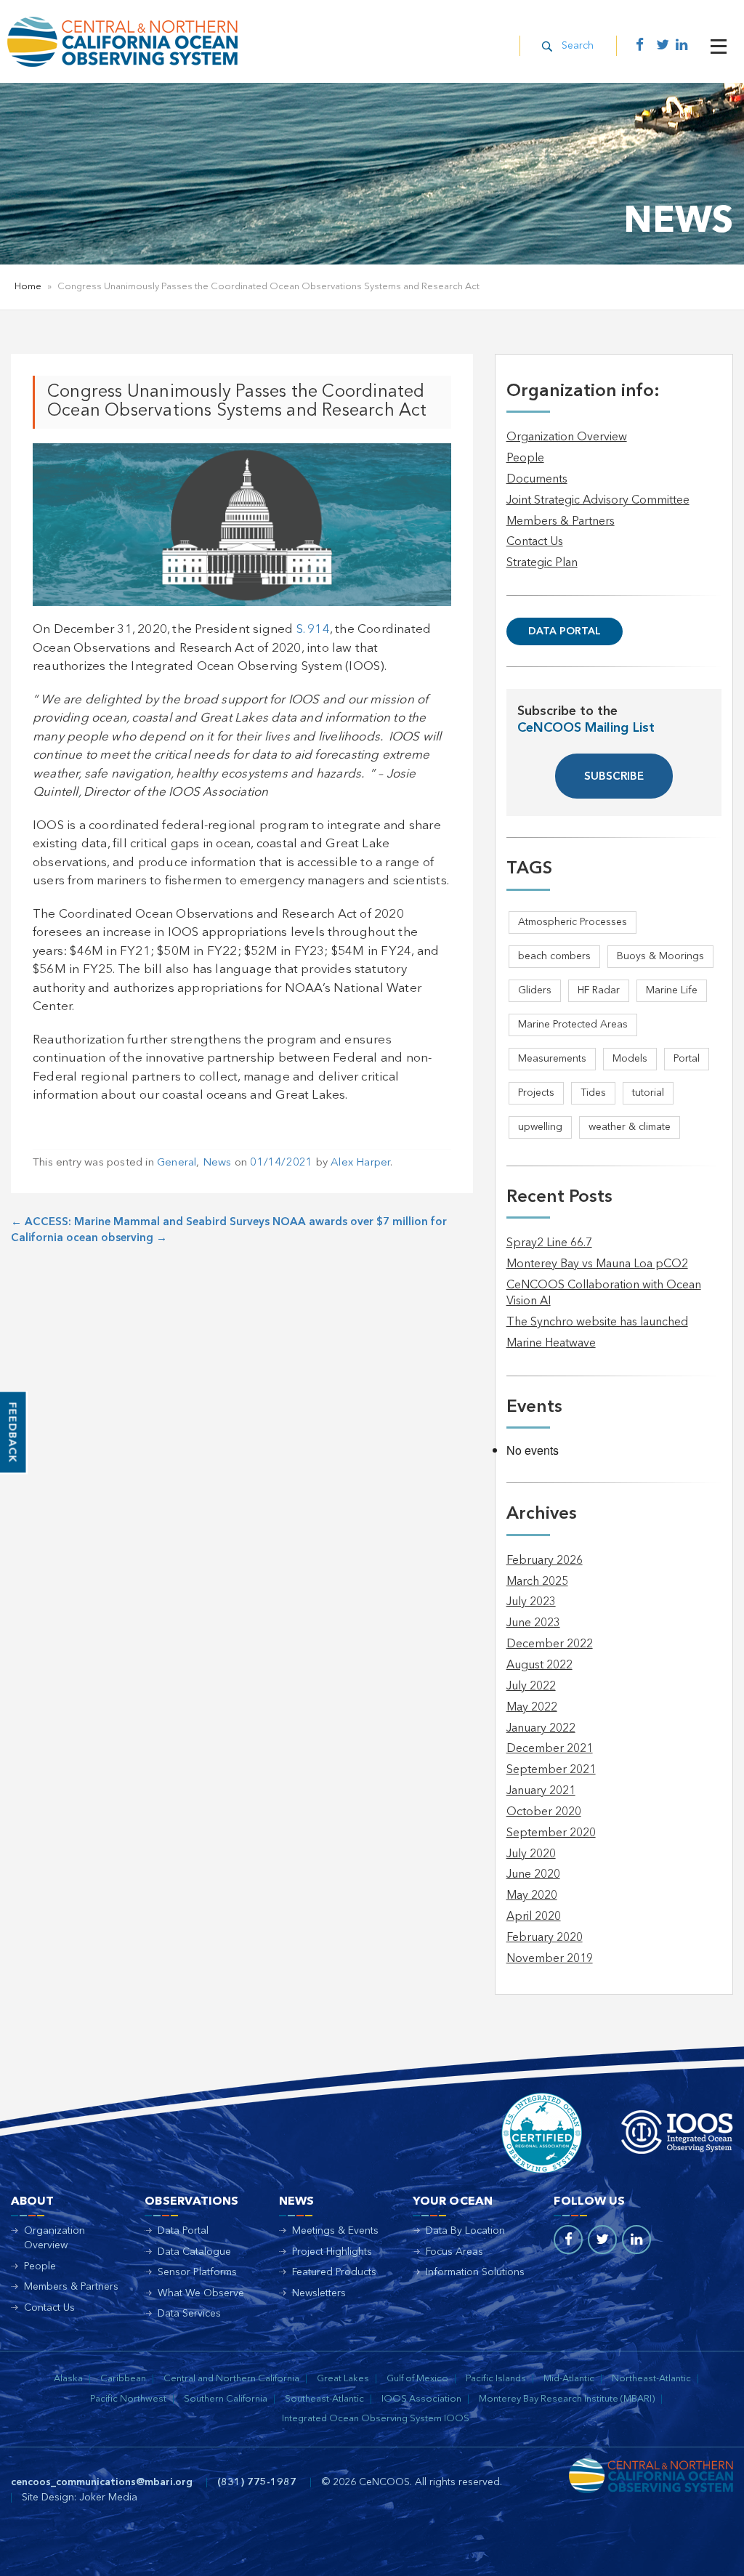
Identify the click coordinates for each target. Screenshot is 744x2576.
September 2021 (551, 1770)
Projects (536, 1093)
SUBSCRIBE (614, 777)
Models (630, 1059)
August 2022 (539, 1665)
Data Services (189, 2314)
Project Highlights (332, 2252)
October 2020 (544, 1812)
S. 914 (313, 630)
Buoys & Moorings (660, 956)
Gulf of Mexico (417, 2379)
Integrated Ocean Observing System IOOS (376, 2419)
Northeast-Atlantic (651, 2379)
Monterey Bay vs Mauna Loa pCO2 (597, 1264)
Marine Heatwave (551, 1344)
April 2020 (534, 1917)
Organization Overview (567, 437)
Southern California (226, 2399)
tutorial (648, 1093)
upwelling (540, 1127)
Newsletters (319, 2293)
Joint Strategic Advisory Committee (598, 501)
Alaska (68, 2379)
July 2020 (531, 1854)
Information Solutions (475, 2272)
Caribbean (123, 2379)
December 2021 (550, 1749)
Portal (687, 1059)
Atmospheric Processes (573, 922)
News (217, 1163)
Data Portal (565, 631)
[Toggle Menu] (719, 47)
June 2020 (533, 1875)
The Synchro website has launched (597, 1323)
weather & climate (630, 1127)
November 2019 (550, 1959)
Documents (537, 480)
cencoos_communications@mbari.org (102, 2482)
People (525, 459)
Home (28, 287)
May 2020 (532, 1896)
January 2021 (541, 1791)
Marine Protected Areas (573, 1025)
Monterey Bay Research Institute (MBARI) (567, 2399)
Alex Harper (360, 1163)
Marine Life (672, 990)
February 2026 (545, 1561)
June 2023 (533, 1623)
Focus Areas (454, 2252)
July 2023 (531, 1602)
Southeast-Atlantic (324, 2399)
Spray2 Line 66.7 (549, 1243)
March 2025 (537, 1582)
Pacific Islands (496, 2379)
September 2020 (551, 1833)
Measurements (552, 1059)
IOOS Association (421, 2399)
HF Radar (599, 990)
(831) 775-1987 (257, 2482)
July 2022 (531, 1687)
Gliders (535, 990)
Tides (593, 1093)
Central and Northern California (231, 2379)
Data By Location (465, 2231)
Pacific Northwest (128, 2399)
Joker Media (108, 2498)
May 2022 (532, 1708)
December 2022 (550, 1644)
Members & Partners (561, 522)
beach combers (554, 956)
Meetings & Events (335, 2231)
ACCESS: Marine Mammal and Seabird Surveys (140, 1223)
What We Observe (201, 2293)
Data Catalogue (194, 2252)
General (177, 1163)
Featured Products (334, 2272)
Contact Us (535, 542)
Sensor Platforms (197, 2272)
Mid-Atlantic (569, 2379)
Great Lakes (343, 2379)
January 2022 (541, 1729)
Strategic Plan (542, 563)
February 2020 (545, 1938)
